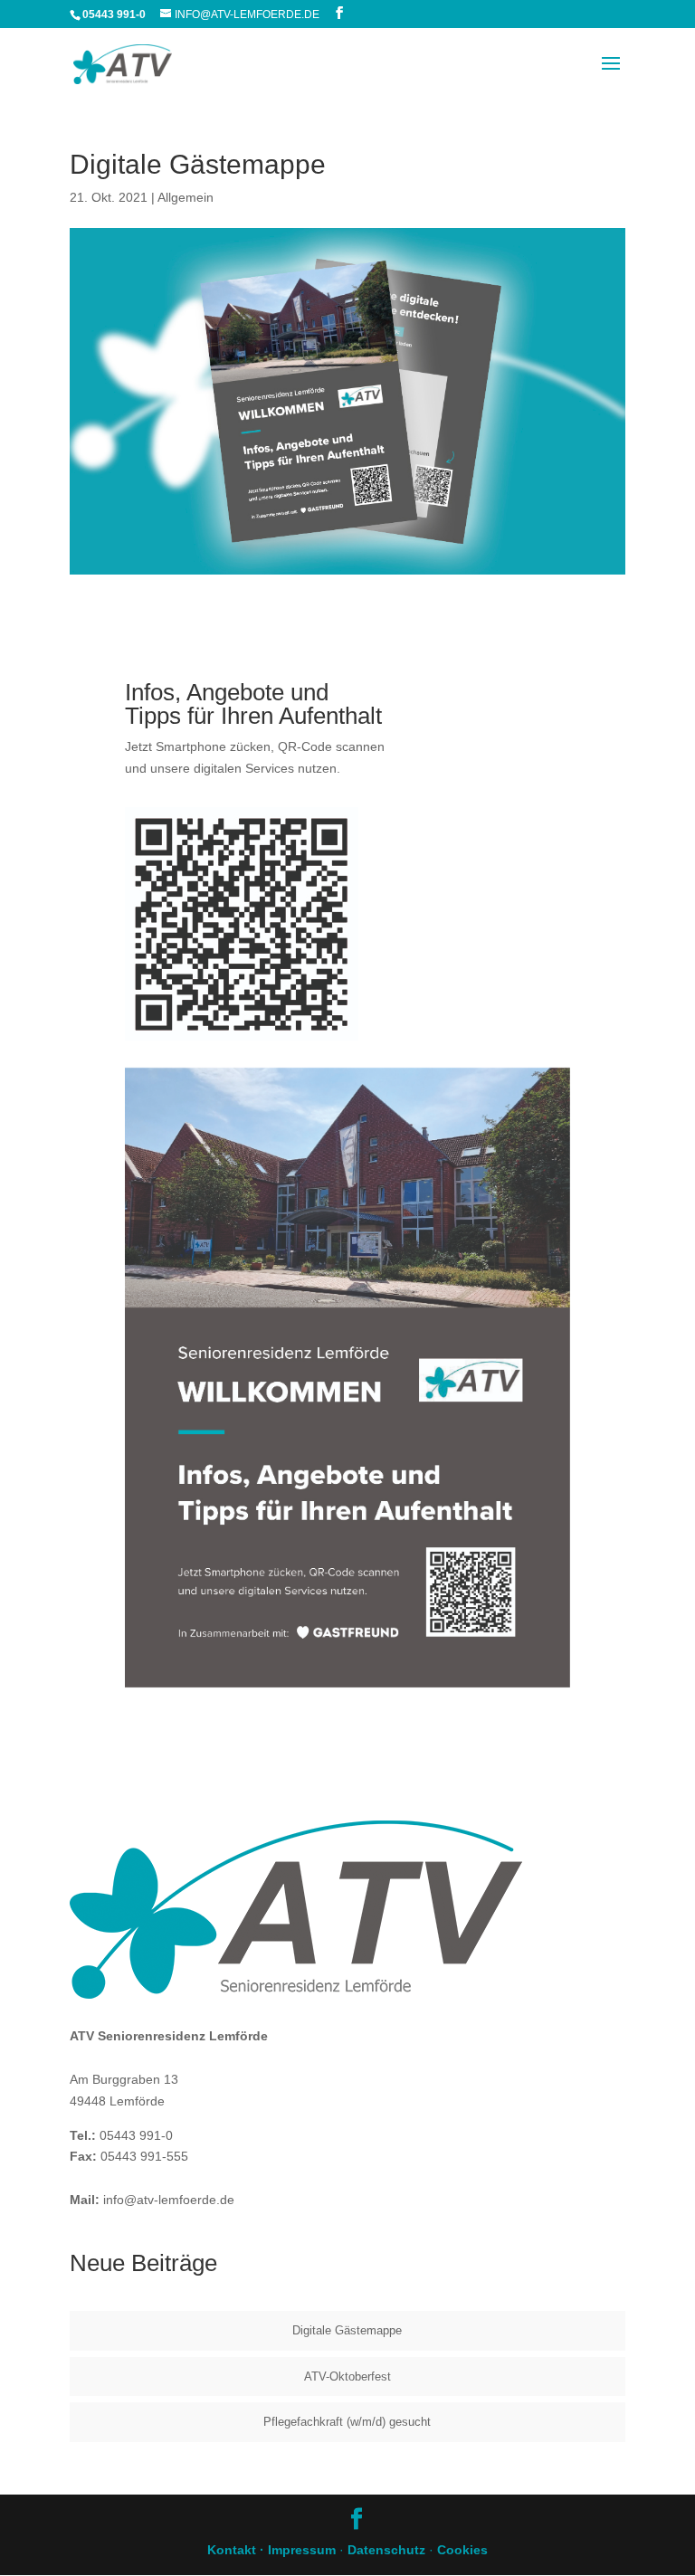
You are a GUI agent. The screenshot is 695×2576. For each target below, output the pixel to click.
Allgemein (186, 197)
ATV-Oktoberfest (347, 2376)
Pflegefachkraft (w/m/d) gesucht (347, 2422)
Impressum (302, 2550)
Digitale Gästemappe (347, 2330)
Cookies (462, 2550)
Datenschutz (386, 2550)
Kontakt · (238, 2550)
